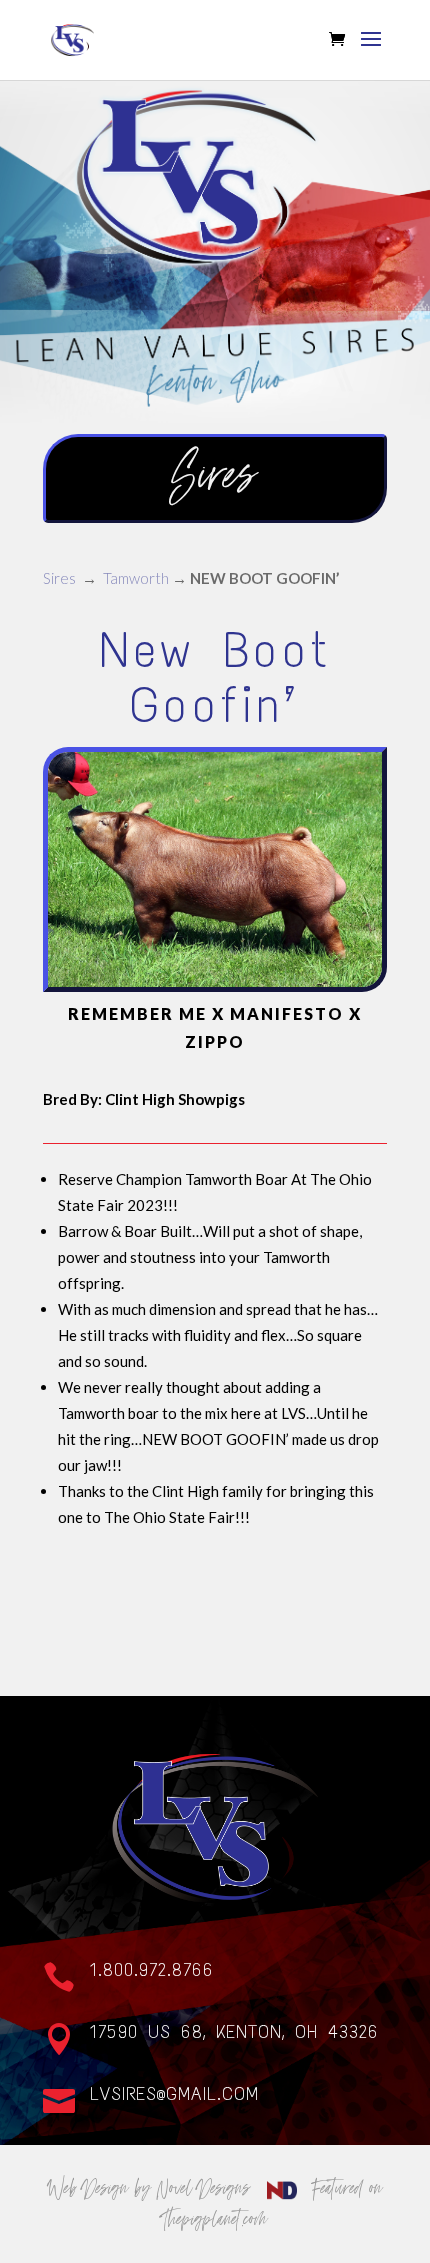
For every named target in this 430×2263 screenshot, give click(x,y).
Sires (59, 578)
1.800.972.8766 (152, 1970)
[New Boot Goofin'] (215, 986)
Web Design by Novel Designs (152, 2187)
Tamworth (136, 578)
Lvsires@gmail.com (174, 2094)
